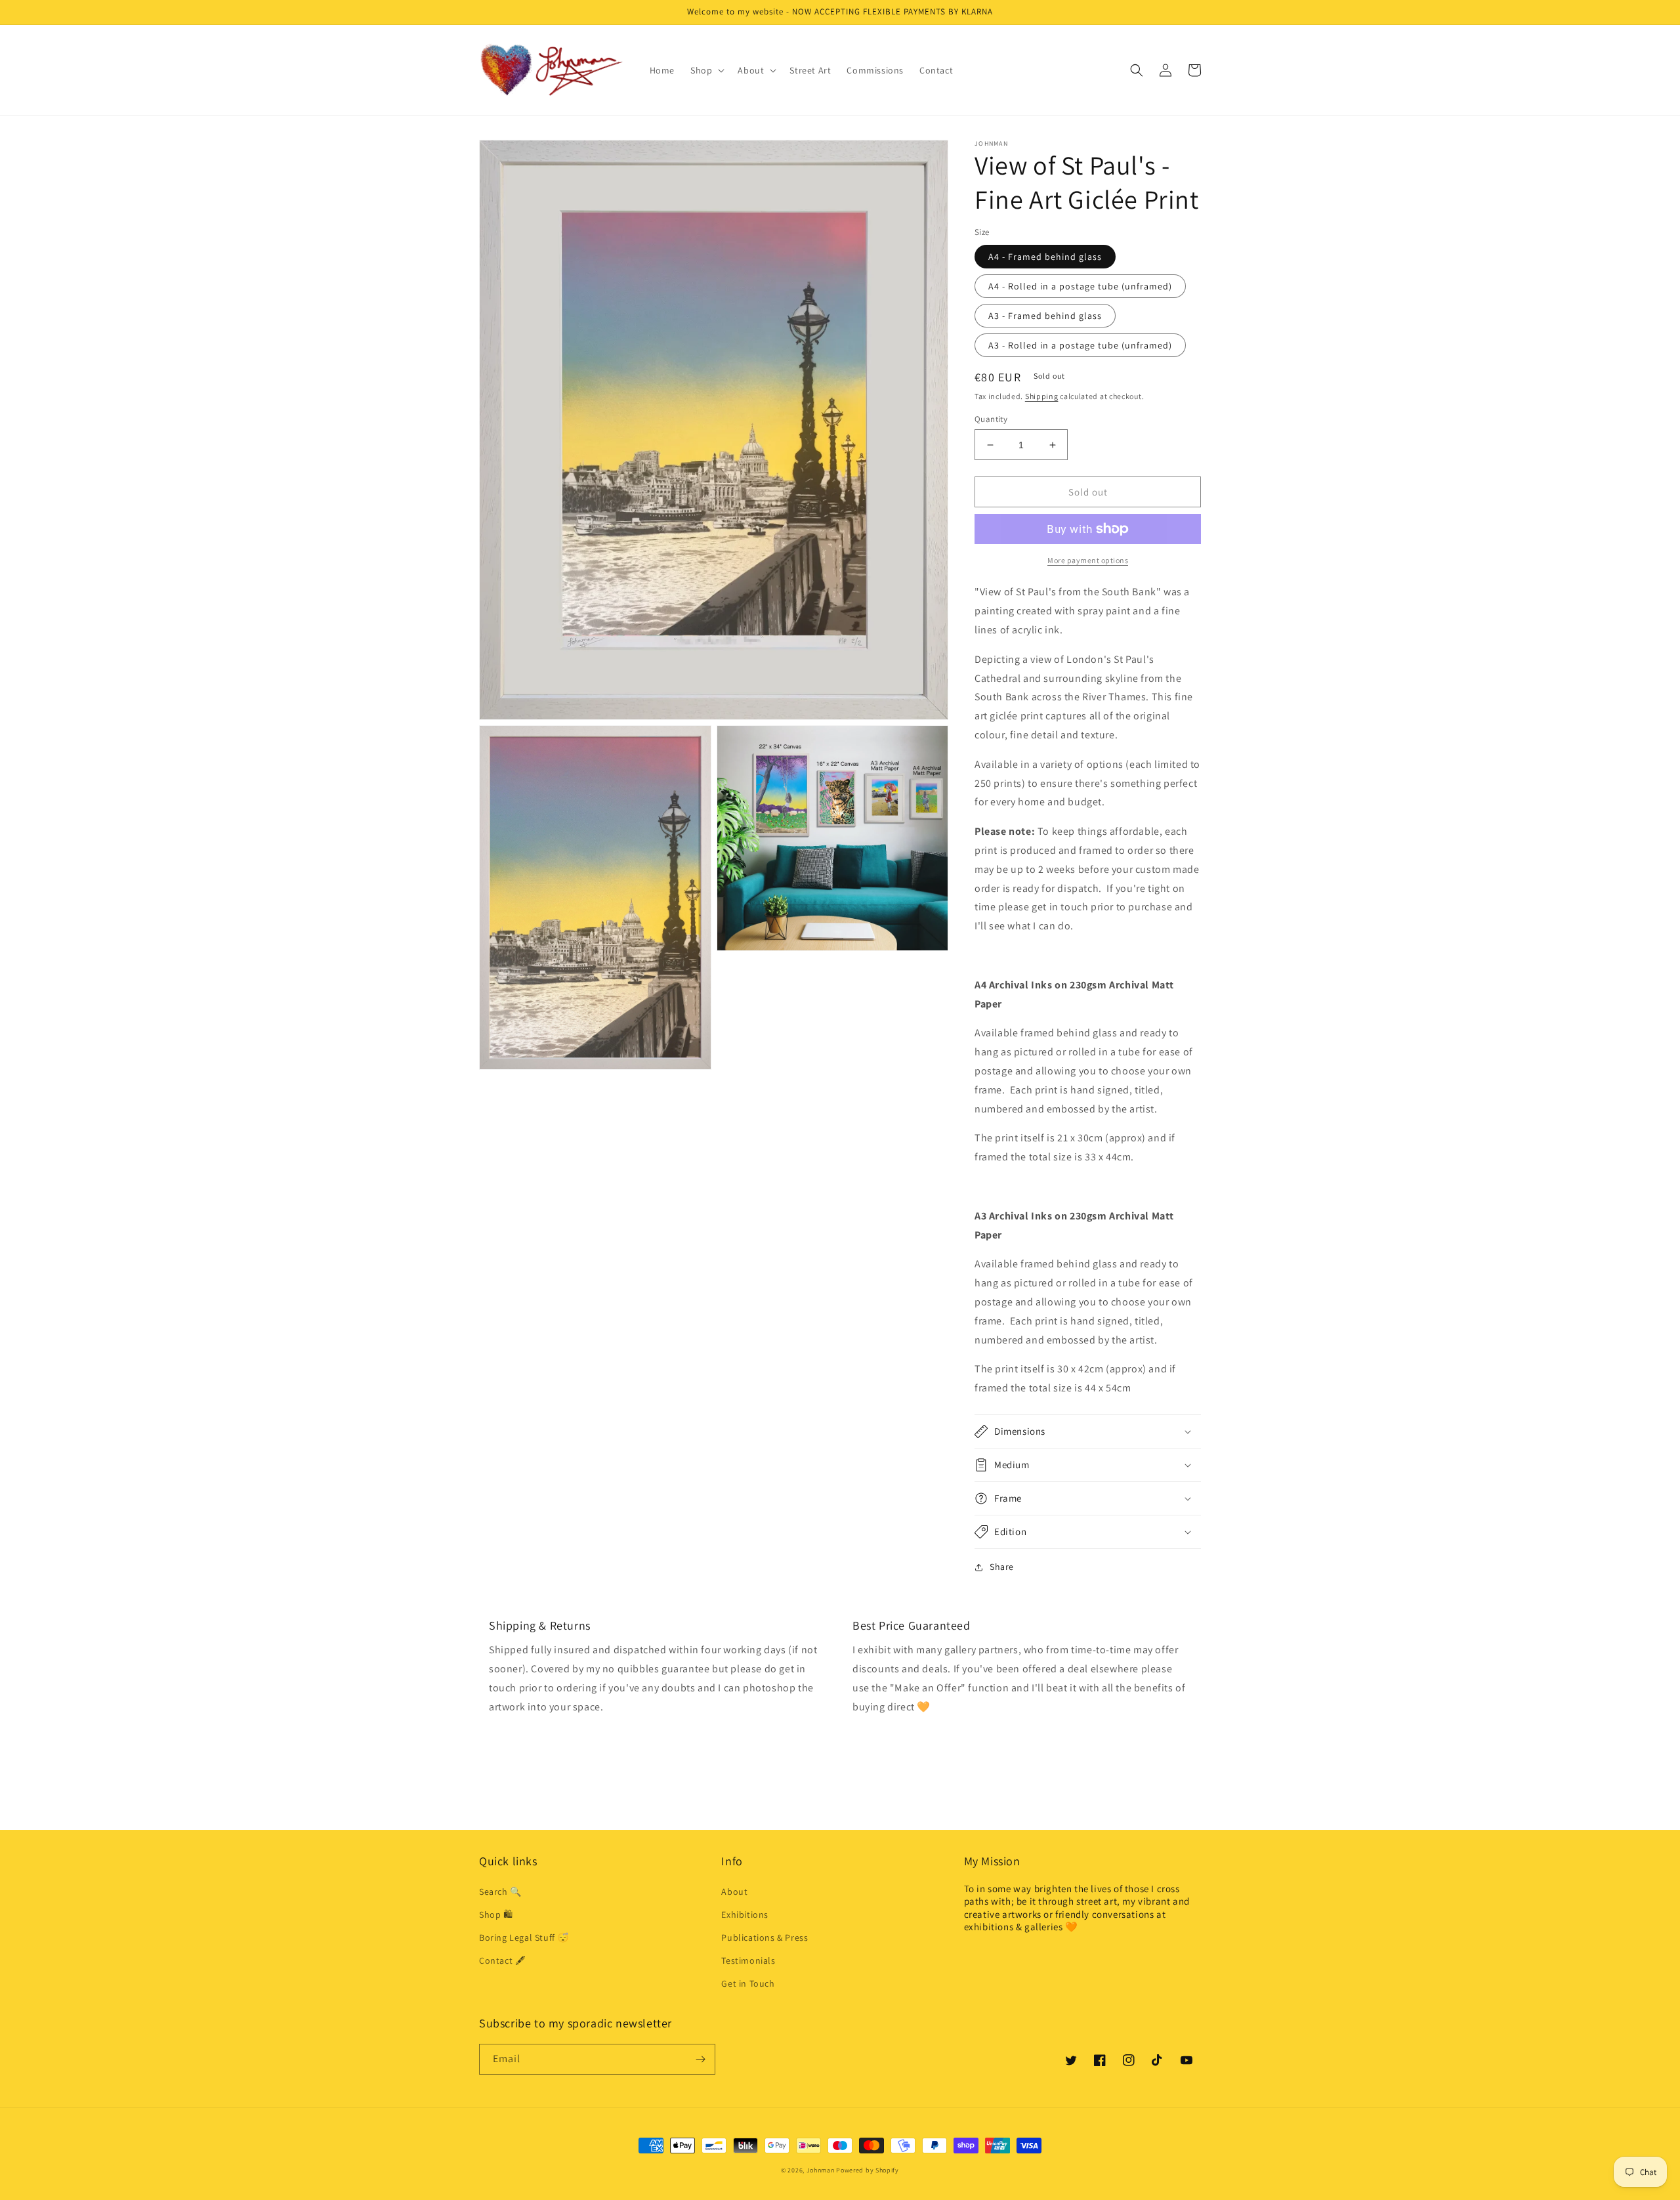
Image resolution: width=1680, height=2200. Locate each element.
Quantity (991, 419)
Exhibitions (745, 1914)
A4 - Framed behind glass (1045, 257)
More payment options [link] (1088, 560)
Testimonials (748, 1960)
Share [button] (1002, 1567)
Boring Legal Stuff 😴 (524, 1937)
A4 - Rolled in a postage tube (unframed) (1080, 286)
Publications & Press (765, 1937)
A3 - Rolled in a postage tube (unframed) (1080, 345)
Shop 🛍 (496, 1914)
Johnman (821, 2170)
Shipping (1042, 396)
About (734, 1892)
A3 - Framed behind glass (1045, 316)
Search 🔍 (500, 1892)
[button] (706, 70)
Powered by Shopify (868, 2170)
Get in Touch (748, 1983)
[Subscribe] (700, 2059)
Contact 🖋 (502, 1960)
